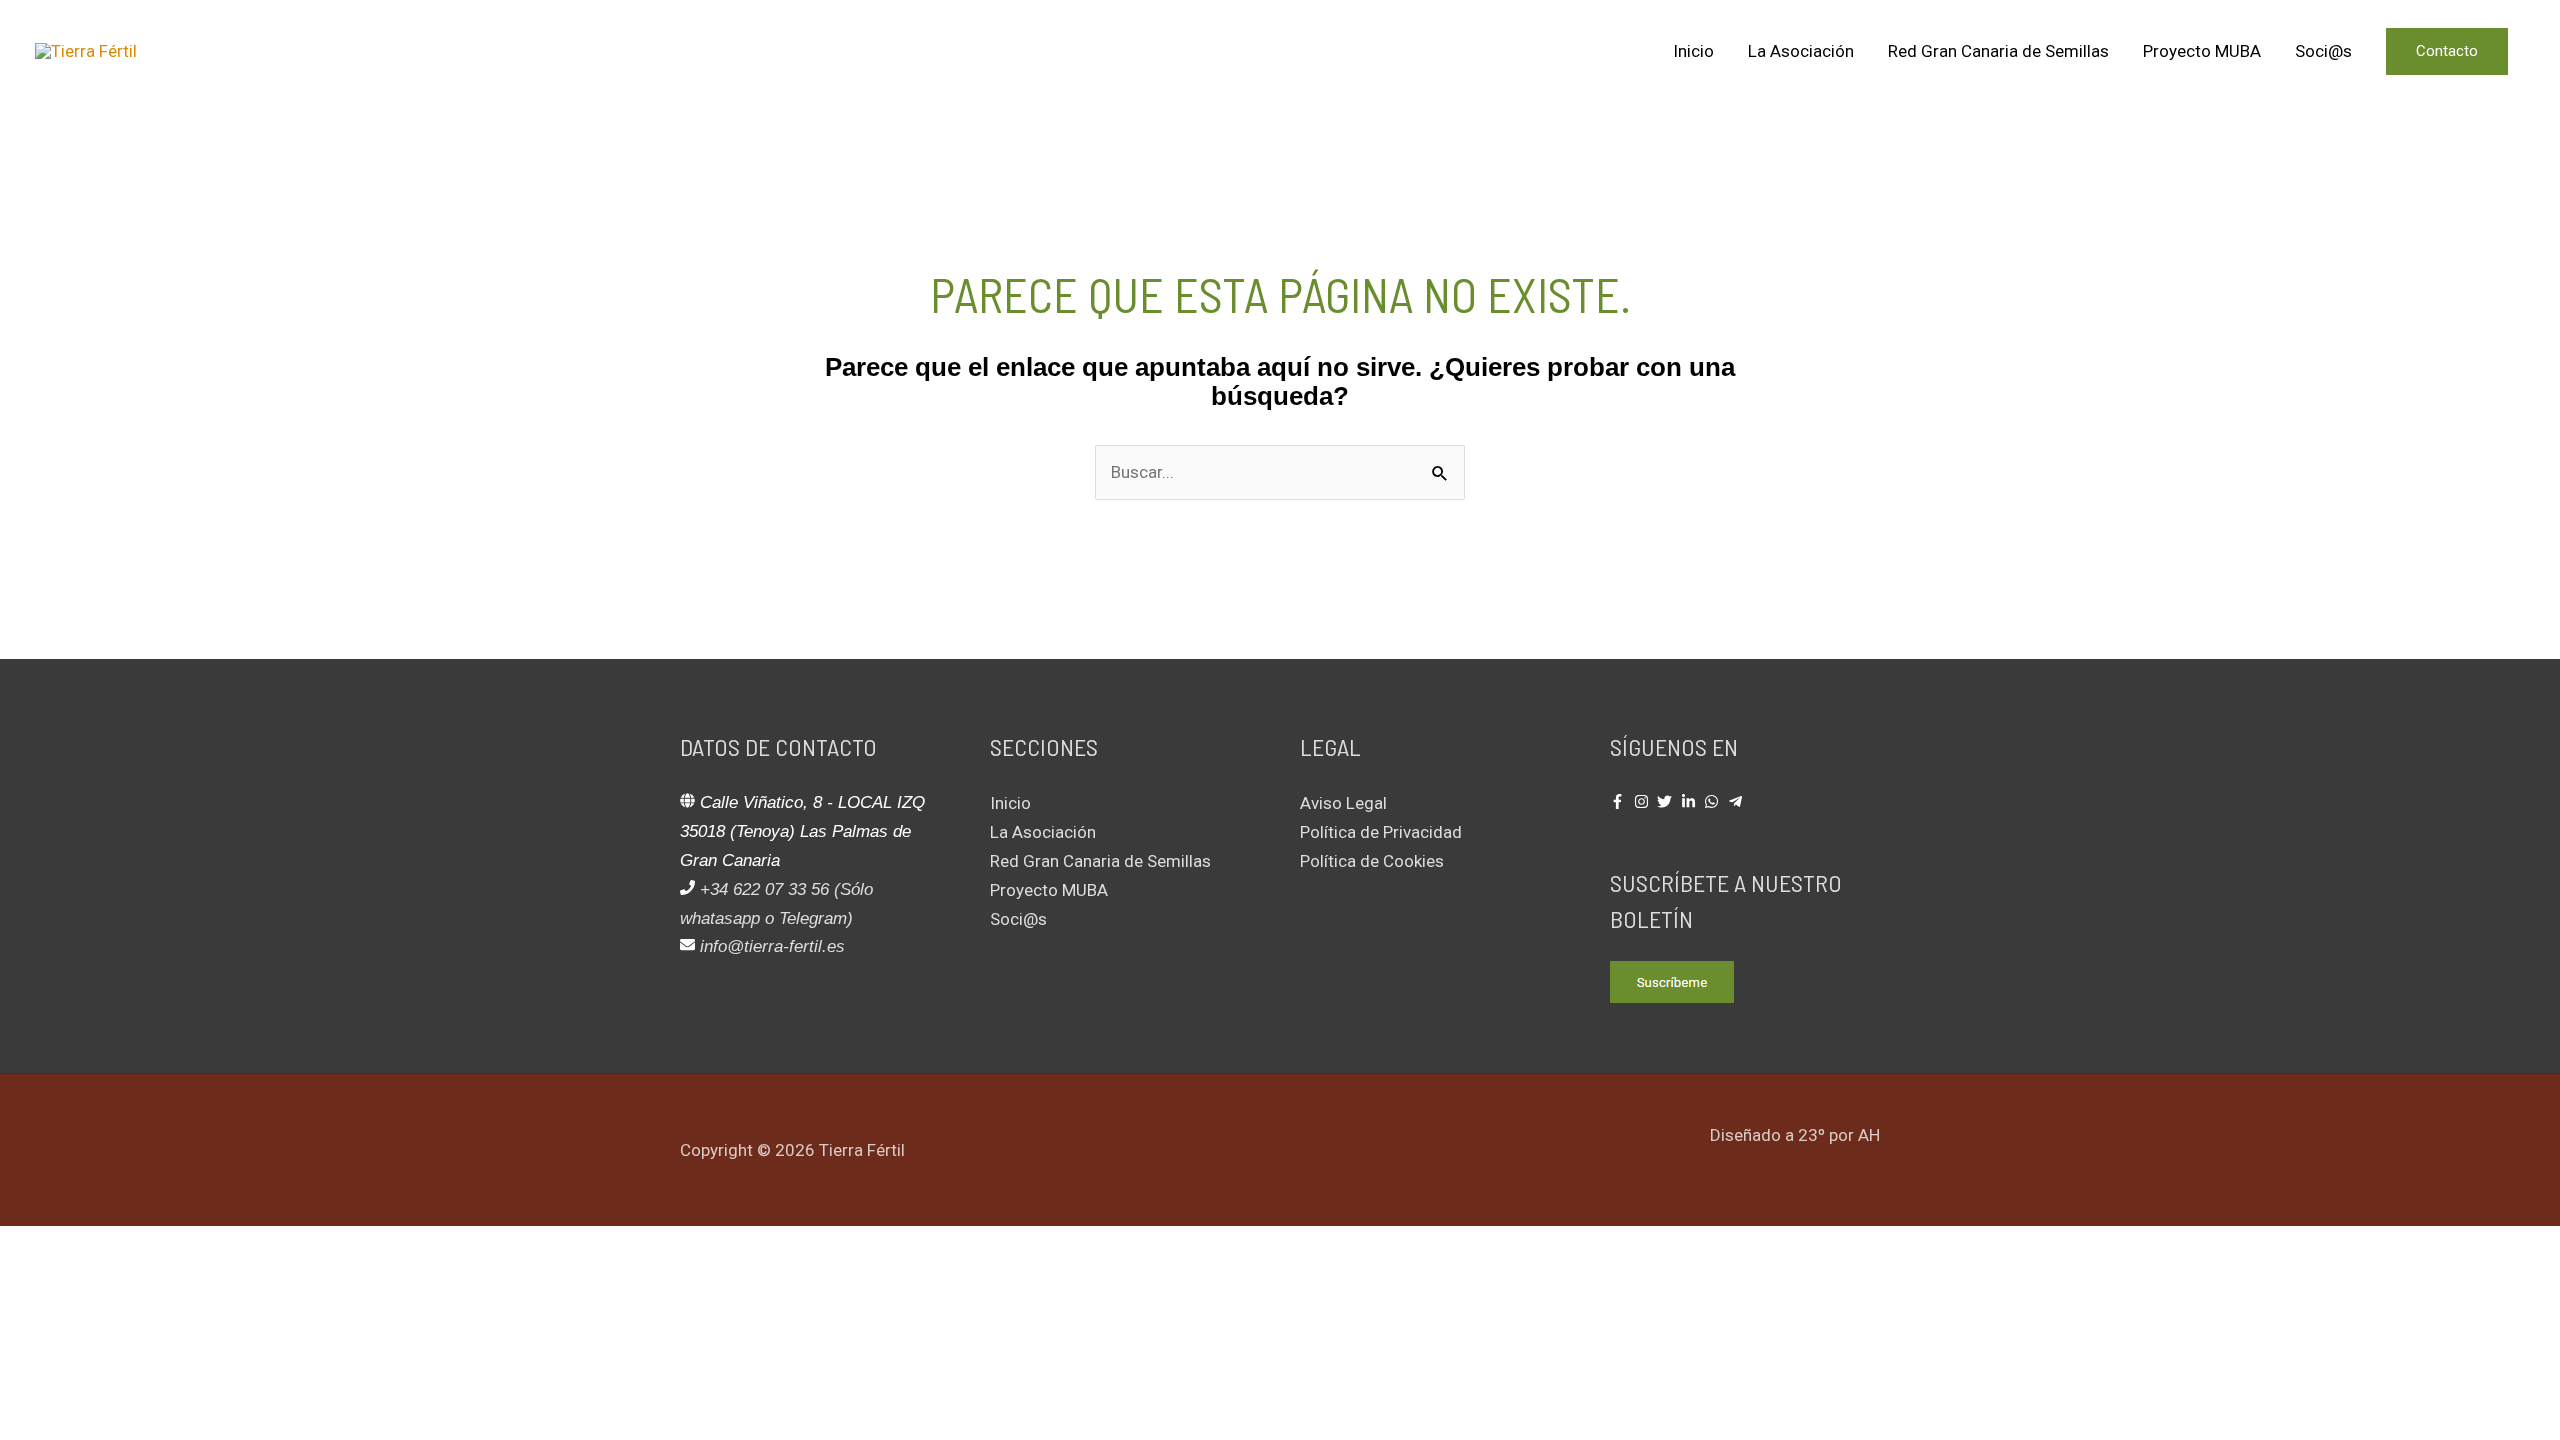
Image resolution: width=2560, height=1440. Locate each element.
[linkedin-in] (1691, 801)
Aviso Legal (1343, 803)
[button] (2447, 51)
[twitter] (1667, 801)
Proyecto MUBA (2202, 51)
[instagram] (1644, 801)
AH (1869, 1135)
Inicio (1693, 51)
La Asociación (1801, 51)
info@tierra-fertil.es (772, 946)
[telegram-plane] (1738, 801)
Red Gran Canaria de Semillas (1998, 51)
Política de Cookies (1372, 861)
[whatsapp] (1714, 801)
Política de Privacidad (1381, 832)
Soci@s (2323, 51)
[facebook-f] (1620, 801)
